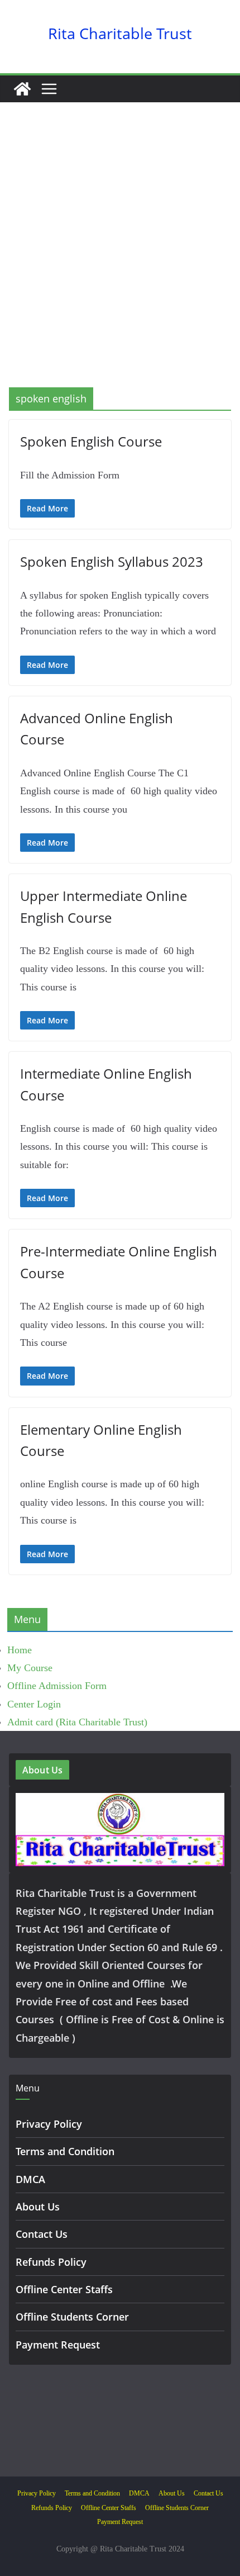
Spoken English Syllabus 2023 (112, 561)
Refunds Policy (51, 2262)
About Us (38, 2207)
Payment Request (58, 2345)
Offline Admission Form (57, 1686)
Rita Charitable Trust (120, 33)
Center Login (34, 1704)
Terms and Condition (65, 2151)
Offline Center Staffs (64, 2289)
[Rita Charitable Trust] (22, 89)
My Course (30, 1668)
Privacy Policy (49, 2124)
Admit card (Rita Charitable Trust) (77, 1722)
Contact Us (42, 2234)
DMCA (30, 2179)
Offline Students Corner (72, 2317)
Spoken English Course (91, 441)
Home (20, 1650)
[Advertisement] (120, 262)
